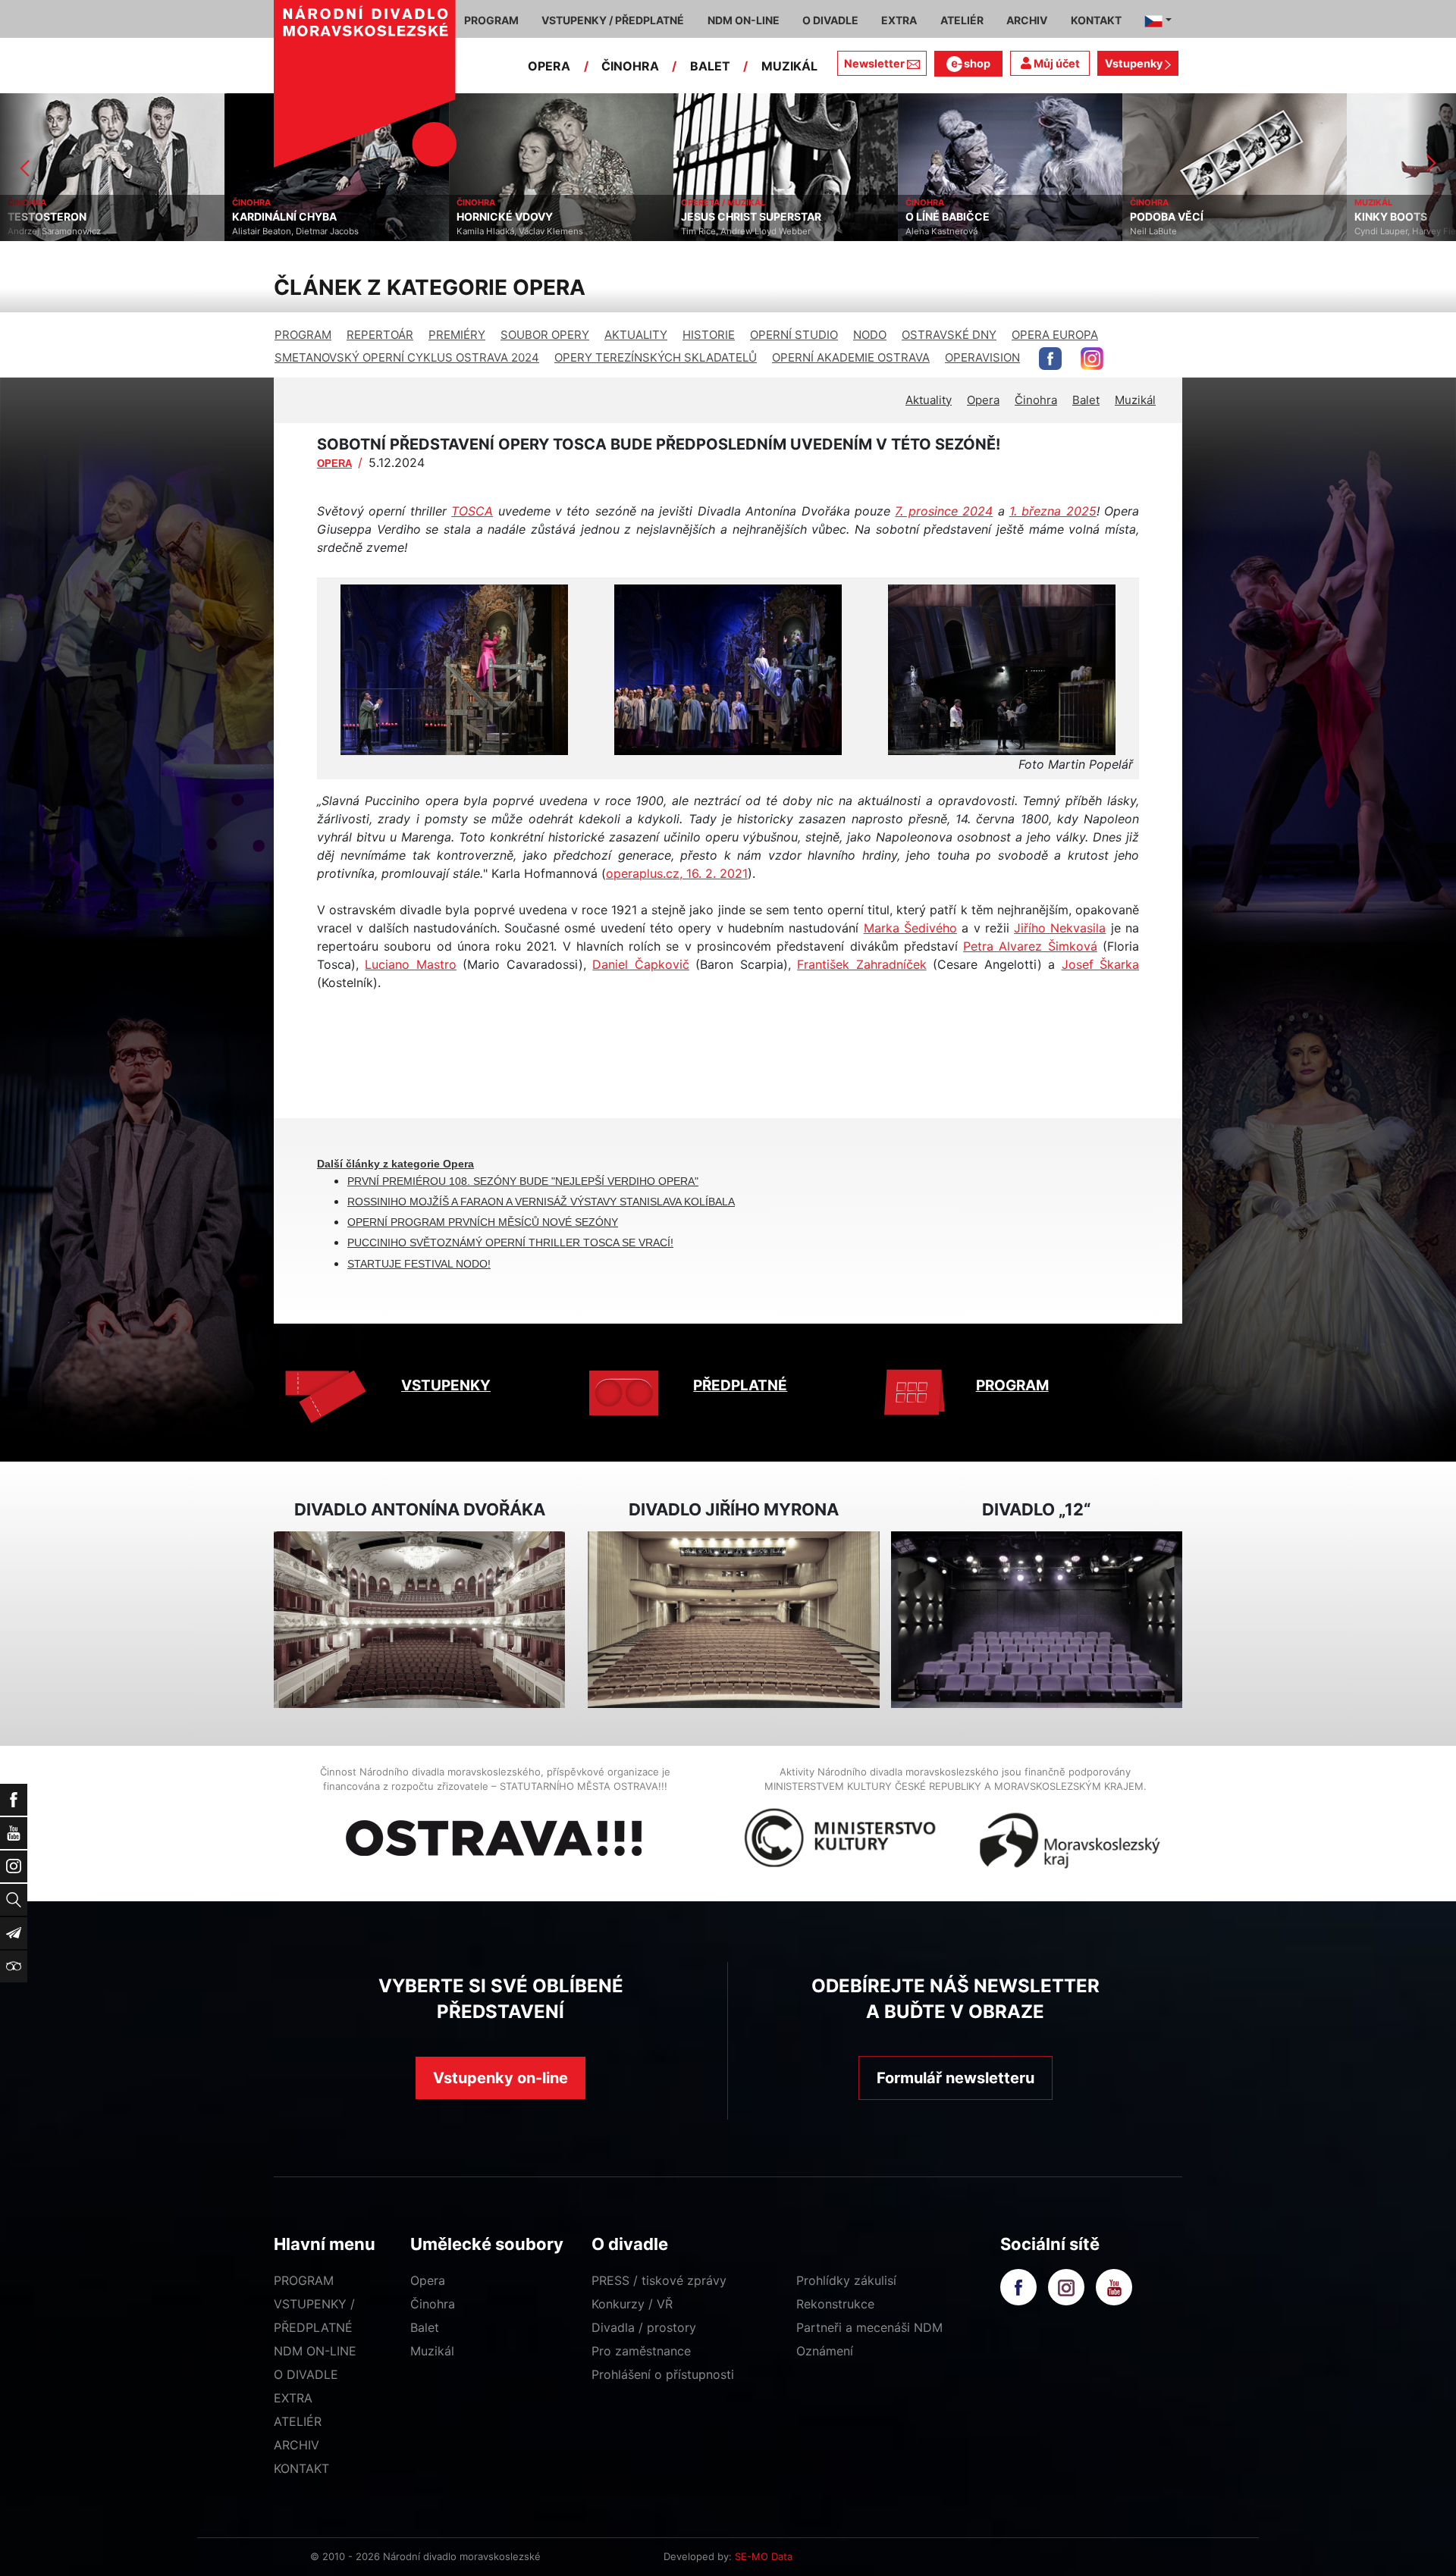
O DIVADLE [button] (830, 20)
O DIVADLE (306, 2374)
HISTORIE (709, 335)
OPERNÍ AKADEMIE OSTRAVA (851, 357)
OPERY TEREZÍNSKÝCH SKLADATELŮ (656, 357)
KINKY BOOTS (1166, 217)
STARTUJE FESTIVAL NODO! (419, 1264)
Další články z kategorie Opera (395, 1164)
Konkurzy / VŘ (632, 2304)
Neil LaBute (929, 231)
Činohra (1036, 400)
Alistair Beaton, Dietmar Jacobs (71, 231)
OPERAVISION (982, 357)
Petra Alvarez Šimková (1030, 946)
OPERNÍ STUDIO (794, 335)
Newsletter (874, 63)
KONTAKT (301, 2468)
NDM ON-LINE (315, 2351)
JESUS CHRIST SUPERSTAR (527, 217)
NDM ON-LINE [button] (744, 20)
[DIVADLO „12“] (1037, 1620)
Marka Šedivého (910, 928)
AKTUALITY (636, 335)
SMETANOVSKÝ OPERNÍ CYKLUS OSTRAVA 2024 (407, 357)
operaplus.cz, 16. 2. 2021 (677, 873)
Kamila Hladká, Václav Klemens (295, 231)
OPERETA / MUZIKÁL (499, 202)
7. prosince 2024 (944, 511)
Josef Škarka (1100, 964)
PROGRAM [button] (491, 20)
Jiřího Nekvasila (1060, 928)
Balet (1086, 400)
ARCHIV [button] (1027, 20)
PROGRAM (303, 335)
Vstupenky (1135, 63)
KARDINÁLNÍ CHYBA (60, 217)
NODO (870, 335)
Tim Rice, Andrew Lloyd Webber (521, 231)
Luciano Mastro (410, 964)
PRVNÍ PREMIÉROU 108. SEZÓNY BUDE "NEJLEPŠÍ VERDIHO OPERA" (523, 1181)
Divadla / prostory (644, 2327)
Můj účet (1056, 63)
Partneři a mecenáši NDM (869, 2327)
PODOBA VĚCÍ (942, 217)
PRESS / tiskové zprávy (659, 2280)
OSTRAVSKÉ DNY (949, 335)
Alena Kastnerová (717, 231)
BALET (710, 66)
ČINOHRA (630, 66)
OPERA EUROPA (1055, 335)
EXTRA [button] (899, 20)
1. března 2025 (1053, 511)
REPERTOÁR (380, 335)
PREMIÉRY (457, 335)
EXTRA (293, 2398)
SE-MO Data (764, 2556)
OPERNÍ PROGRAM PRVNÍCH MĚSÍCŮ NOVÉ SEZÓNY (483, 1222)
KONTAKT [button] (1096, 20)
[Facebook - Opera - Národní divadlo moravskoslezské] (1050, 359)
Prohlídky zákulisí (846, 2280)
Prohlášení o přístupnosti (663, 2374)
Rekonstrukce (835, 2304)
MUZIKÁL (789, 66)
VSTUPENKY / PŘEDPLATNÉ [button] (613, 20)
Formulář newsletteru (955, 2078)
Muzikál (1135, 400)
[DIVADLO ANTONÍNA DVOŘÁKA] (419, 1620)
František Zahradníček (861, 964)
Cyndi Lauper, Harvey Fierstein (1192, 231)
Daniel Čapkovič (640, 964)
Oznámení (825, 2351)
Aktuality (929, 400)
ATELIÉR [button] (962, 20)
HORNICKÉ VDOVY (280, 217)
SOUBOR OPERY (545, 335)
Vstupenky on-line (500, 2078)
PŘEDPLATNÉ (740, 1385)
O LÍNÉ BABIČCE (723, 217)
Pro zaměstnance (641, 2351)
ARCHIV (297, 2445)
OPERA (549, 66)
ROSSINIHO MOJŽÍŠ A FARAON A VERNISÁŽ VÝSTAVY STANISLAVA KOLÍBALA (541, 1202)
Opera (983, 400)
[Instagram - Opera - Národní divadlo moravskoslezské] (1092, 359)
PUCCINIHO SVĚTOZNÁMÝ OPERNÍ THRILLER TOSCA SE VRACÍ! (510, 1243)
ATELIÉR (298, 2421)
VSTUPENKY (446, 1385)
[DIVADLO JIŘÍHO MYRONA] (733, 1620)
